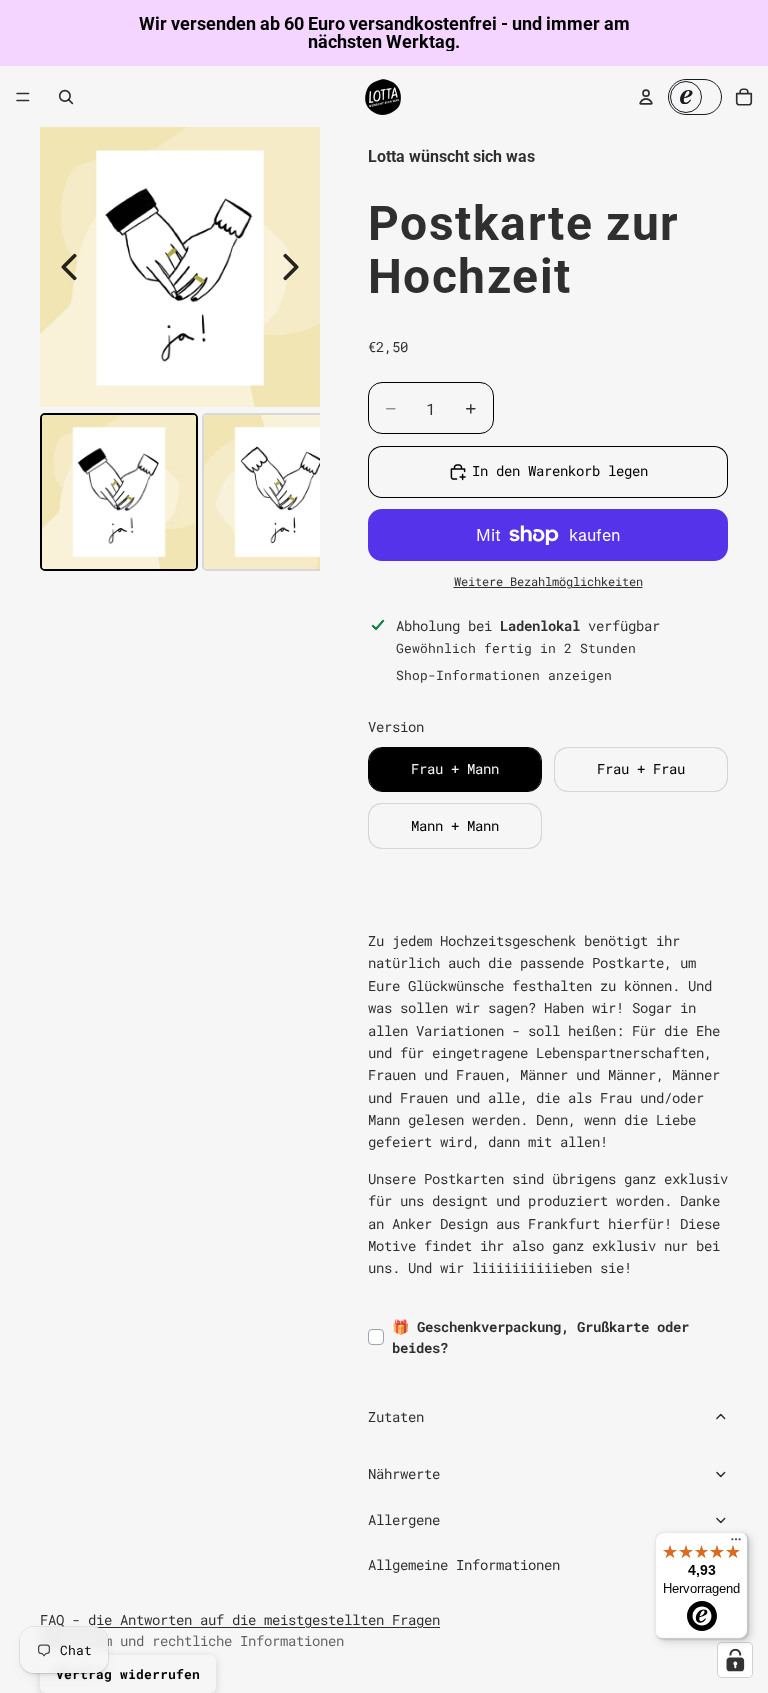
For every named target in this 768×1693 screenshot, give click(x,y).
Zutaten (396, 1416)
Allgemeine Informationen (464, 1564)
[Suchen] (66, 97)
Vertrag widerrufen (128, 1674)
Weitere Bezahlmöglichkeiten (548, 581)
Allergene (404, 1519)
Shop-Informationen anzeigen (504, 675)
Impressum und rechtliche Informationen (192, 1640)
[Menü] (23, 97)
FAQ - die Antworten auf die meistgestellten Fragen (240, 1619)
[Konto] (646, 97)
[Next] (291, 267)
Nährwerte (404, 1473)
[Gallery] (180, 352)
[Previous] (69, 267)
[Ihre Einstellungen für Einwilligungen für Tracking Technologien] (735, 1660)
